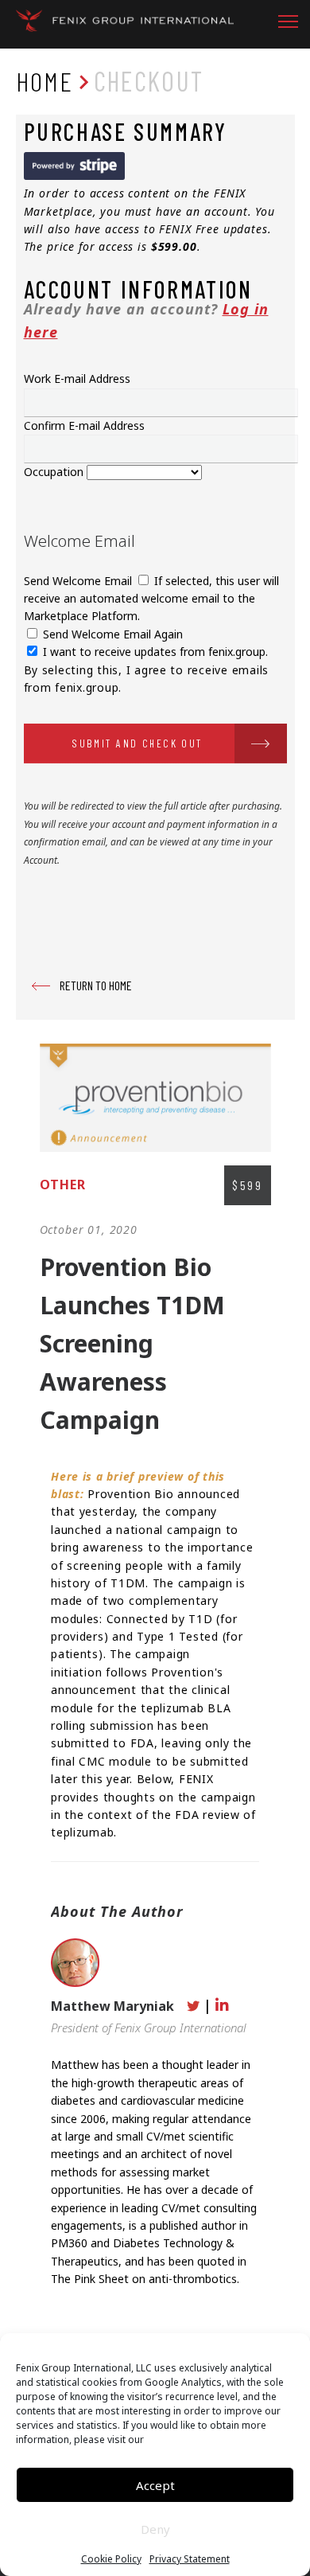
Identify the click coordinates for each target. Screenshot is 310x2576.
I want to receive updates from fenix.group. (154, 652)
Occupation (55, 472)
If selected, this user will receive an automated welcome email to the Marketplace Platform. (151, 599)
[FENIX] (125, 24)
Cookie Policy (111, 2559)
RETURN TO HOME (96, 985)
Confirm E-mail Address (84, 425)
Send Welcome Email (79, 581)
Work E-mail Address (77, 379)
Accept (155, 2485)
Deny (155, 2529)
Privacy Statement (190, 2559)
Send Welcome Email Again (111, 634)
